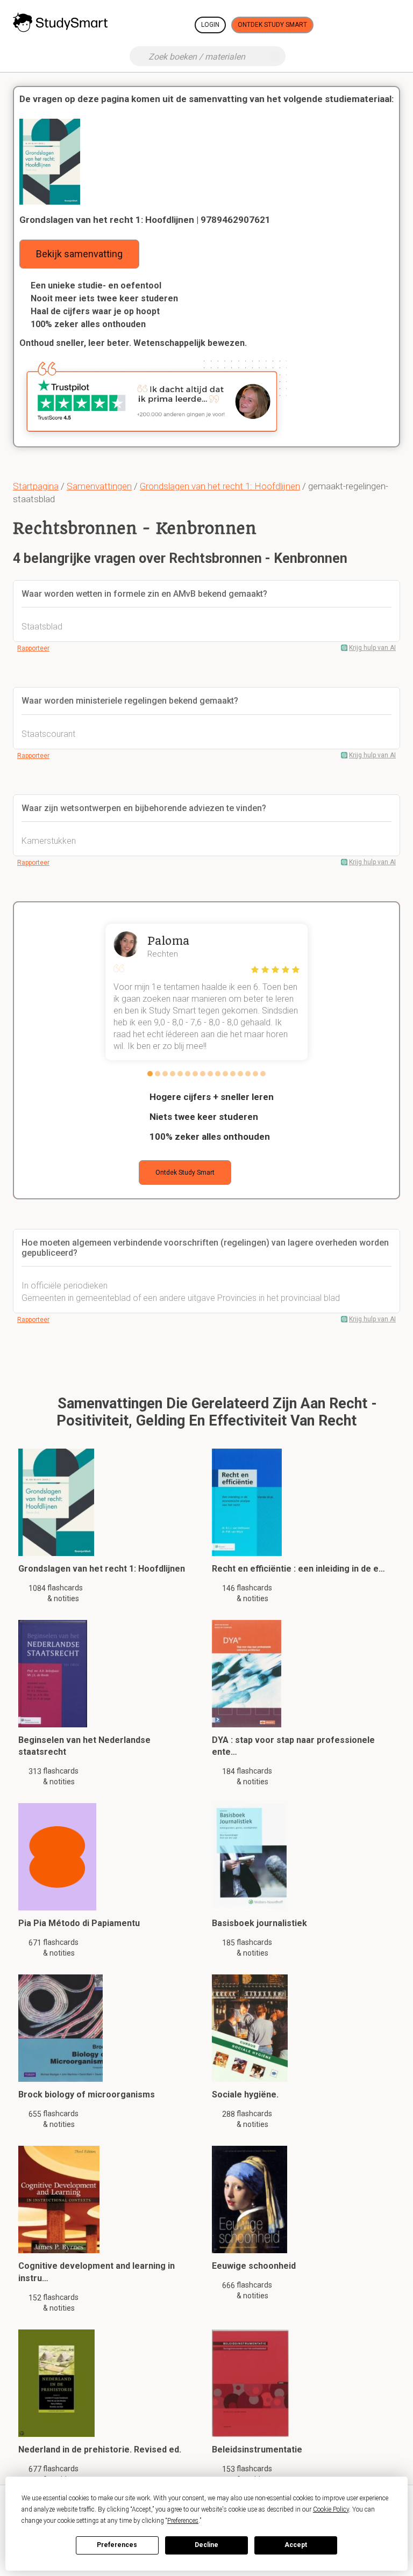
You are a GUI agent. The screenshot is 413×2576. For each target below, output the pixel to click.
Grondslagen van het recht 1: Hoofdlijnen (220, 486)
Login (210, 25)
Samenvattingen (99, 486)
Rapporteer (33, 648)
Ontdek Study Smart (272, 25)
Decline (206, 2545)
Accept (296, 2545)
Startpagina (36, 486)
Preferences (117, 2545)
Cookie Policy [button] (331, 2509)
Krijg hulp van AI (372, 648)
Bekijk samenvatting (79, 254)
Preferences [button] (183, 2521)
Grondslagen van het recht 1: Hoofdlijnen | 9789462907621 (145, 220)
